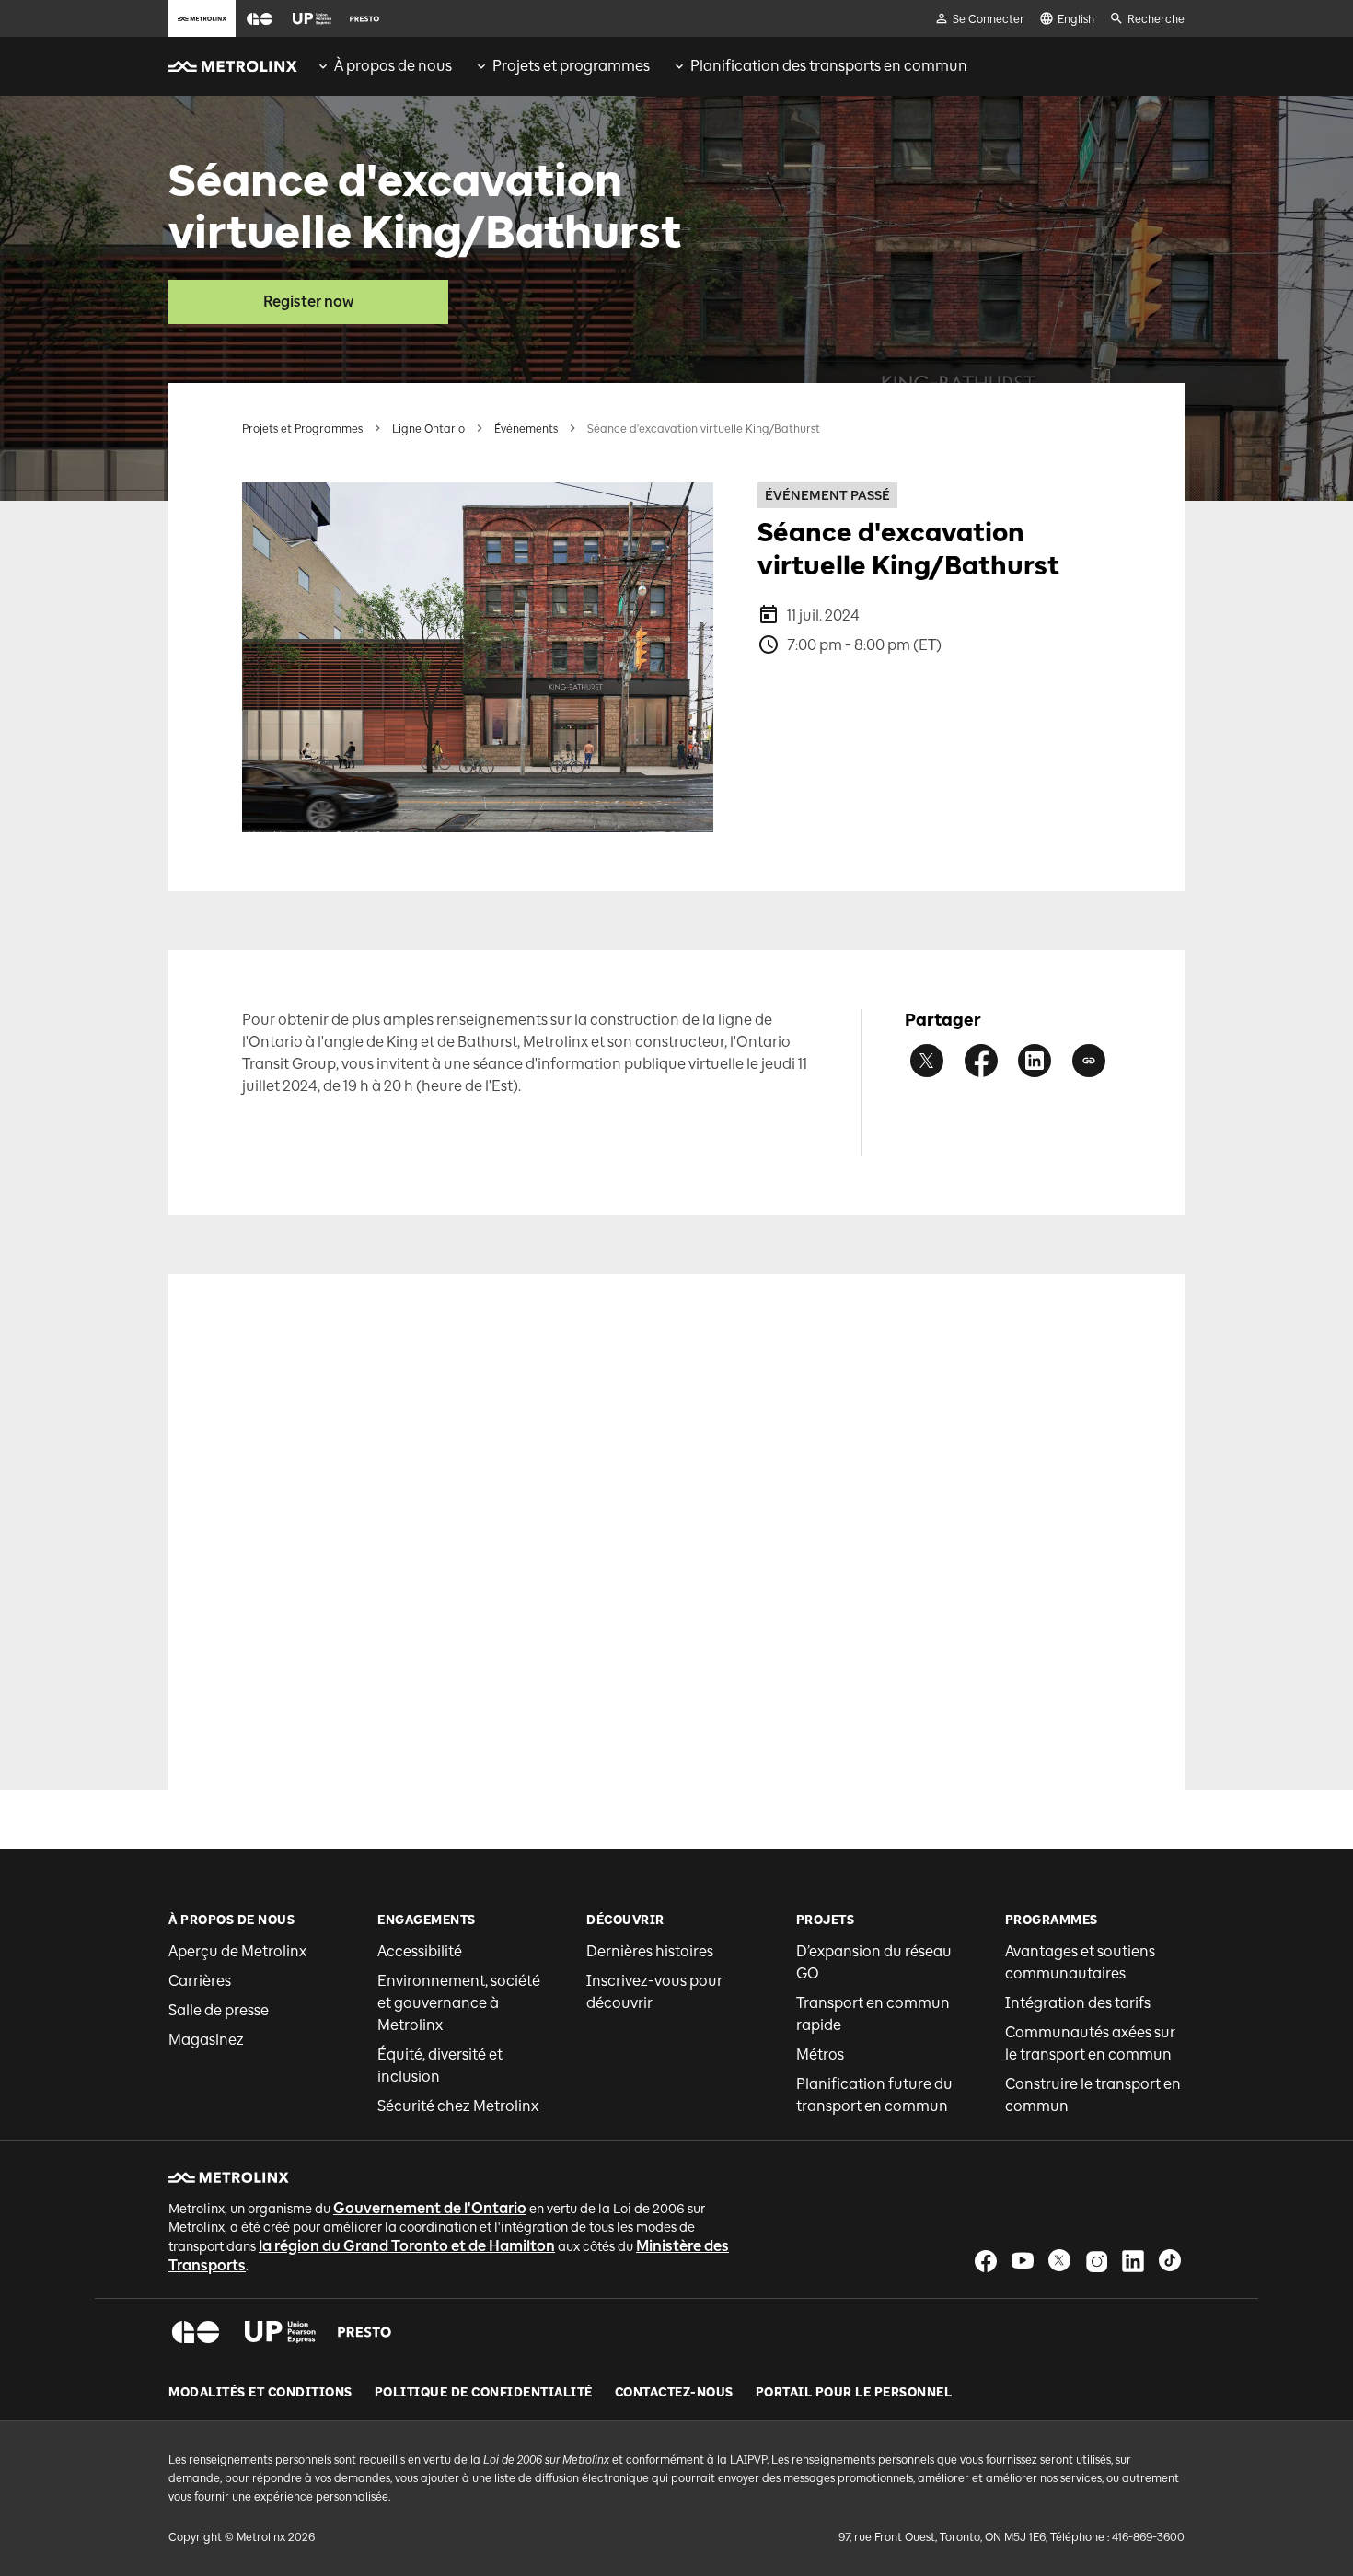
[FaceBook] (986, 2261)
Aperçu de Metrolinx (237, 1951)
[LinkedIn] (1133, 2261)
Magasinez (206, 2040)
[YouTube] (1023, 2261)
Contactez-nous (674, 2393)
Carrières (200, 1981)
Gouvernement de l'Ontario (430, 2208)
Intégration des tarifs (1078, 2003)
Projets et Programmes (302, 429)
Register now (308, 302)
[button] (260, 19)
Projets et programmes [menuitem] (571, 66)
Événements (526, 429)
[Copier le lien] (1089, 1061)
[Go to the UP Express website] (312, 18)
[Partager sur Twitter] (927, 1061)
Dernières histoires (650, 1951)
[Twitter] (1059, 2261)
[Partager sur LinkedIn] (1035, 1061)
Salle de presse (219, 2010)
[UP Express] (280, 2332)
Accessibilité (420, 1951)
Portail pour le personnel (854, 2393)
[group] (384, 66)
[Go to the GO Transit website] (260, 18)
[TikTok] (1170, 2261)
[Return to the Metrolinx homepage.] (233, 66)
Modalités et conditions (260, 2393)
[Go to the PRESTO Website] (364, 18)
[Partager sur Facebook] (981, 1061)
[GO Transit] (196, 2332)
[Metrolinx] (229, 2177)
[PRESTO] (365, 2332)
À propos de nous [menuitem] (393, 66)
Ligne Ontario (428, 429)
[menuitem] (384, 66)
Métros (820, 2054)
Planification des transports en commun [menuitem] (829, 66)
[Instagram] (1096, 2261)
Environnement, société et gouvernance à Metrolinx (459, 2003)
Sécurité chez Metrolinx (458, 2106)
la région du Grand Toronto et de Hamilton (407, 2246)
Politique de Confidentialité (484, 2393)
